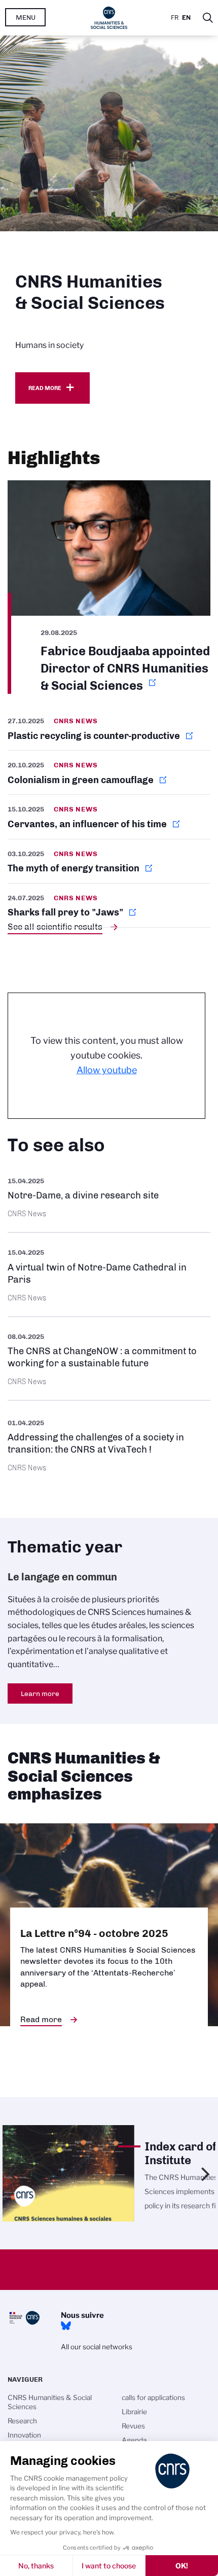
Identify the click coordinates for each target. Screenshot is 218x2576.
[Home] (109, 18)
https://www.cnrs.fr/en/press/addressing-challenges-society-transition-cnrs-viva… (109, 1444)
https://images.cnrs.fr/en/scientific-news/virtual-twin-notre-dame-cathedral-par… (109, 1274)
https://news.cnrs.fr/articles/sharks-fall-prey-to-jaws (109, 905)
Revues (133, 2426)
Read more (45, 388)
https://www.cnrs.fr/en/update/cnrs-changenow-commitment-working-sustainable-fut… (109, 1358)
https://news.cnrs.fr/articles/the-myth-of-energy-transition (109, 861)
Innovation (24, 2435)
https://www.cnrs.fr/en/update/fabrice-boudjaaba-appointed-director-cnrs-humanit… (109, 587)
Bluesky (66, 2326)
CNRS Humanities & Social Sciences (50, 2402)
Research (22, 2421)
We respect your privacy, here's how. (63, 2532)
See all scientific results (55, 927)
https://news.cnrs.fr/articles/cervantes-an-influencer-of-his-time (109, 817)
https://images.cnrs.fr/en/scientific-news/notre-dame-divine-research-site (109, 1197)
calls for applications (153, 2397)
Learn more (40, 1693)
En (186, 17)
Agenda (134, 2440)
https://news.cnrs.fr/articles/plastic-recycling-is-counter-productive (109, 732)
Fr (175, 17)
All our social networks (97, 2347)
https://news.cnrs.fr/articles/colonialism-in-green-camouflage (109, 772)
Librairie (134, 2412)
